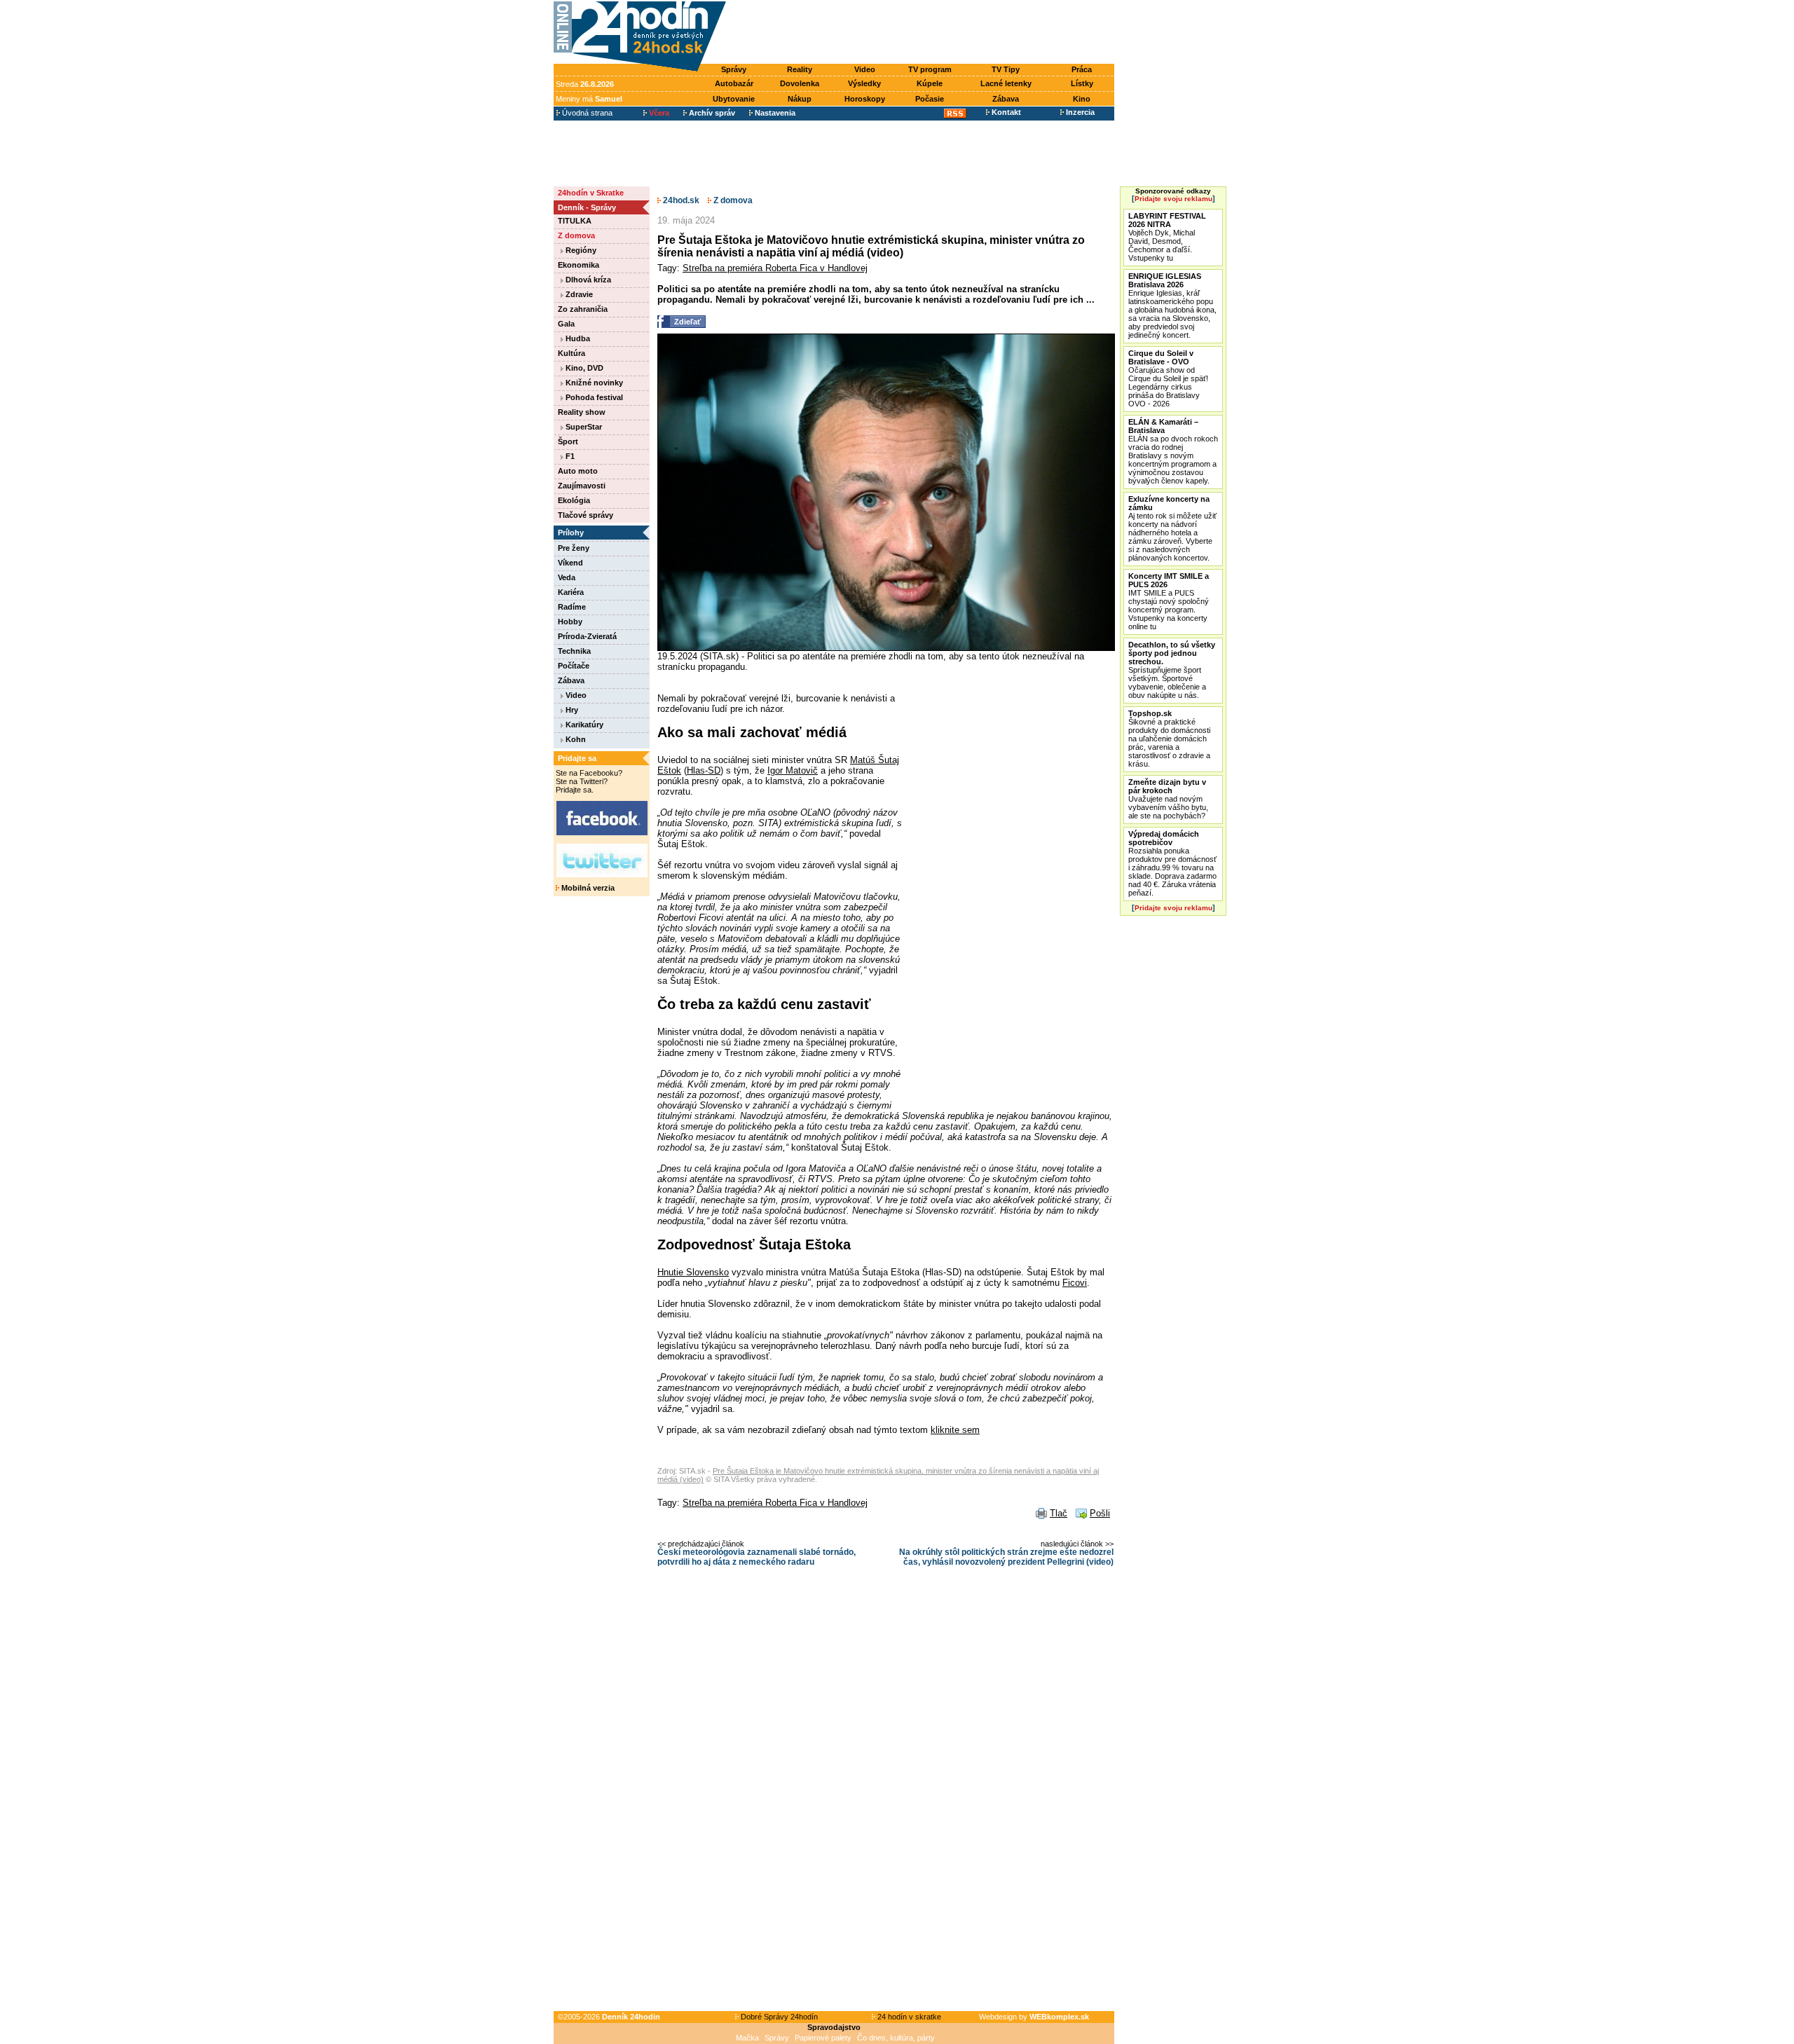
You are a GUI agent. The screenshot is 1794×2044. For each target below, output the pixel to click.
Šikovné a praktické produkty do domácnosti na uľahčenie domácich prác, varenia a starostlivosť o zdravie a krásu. (1169, 739)
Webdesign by (1034, 2017)
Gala (566, 324)
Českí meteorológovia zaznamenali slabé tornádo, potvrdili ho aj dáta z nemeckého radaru (756, 1557)
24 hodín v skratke (908, 2017)
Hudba (577, 338)
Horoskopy (865, 99)
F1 (569, 456)
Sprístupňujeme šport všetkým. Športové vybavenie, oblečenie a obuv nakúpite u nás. (1172, 670)
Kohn (575, 739)
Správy (734, 69)
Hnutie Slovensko (693, 1272)
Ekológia (574, 500)
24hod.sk (680, 200)
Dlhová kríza (587, 280)
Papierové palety (823, 2038)
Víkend (570, 563)
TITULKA (575, 221)
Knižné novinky (593, 383)
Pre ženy (574, 548)
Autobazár (734, 83)
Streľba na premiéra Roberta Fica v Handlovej (775, 268)
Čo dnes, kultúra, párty (896, 2038)
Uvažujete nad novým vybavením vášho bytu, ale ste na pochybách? (1168, 799)
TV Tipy (1006, 69)
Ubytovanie (734, 99)
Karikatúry (583, 725)
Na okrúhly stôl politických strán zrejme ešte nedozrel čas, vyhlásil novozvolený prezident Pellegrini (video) (1006, 1557)
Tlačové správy (586, 515)
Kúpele (930, 83)
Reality (800, 69)
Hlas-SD (704, 770)
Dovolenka (800, 83)
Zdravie (578, 294)
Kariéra (571, 592)
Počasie (930, 99)
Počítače (574, 666)
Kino (1082, 99)
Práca (1082, 69)
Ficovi (1075, 1283)
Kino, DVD (583, 368)
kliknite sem (955, 1430)
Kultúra (571, 353)
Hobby (570, 622)
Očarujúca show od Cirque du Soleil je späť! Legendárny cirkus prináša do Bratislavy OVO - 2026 (1168, 378)
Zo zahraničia (583, 309)
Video (865, 69)
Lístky (1082, 83)
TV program (930, 69)
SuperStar (583, 427)
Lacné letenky (1006, 83)
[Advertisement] (924, 33)
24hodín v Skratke (591, 193)
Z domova (576, 235)
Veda (567, 577)
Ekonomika (578, 265)
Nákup (800, 99)
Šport (568, 441)
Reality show (582, 412)
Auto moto (578, 471)
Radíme (572, 607)
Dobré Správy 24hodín (778, 2017)
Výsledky (864, 83)
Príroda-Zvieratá (587, 636)
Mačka (747, 2038)
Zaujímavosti (582, 486)
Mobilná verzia (587, 888)
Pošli (1100, 1513)
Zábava (1006, 99)
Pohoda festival (593, 397)
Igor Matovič (793, 770)
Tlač (1059, 1513)
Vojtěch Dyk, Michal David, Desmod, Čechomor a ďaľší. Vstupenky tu (1167, 237)
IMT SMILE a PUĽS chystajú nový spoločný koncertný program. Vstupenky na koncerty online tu (1169, 601)
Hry (571, 710)
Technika (574, 651)
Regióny (580, 250)
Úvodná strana (586, 113)
